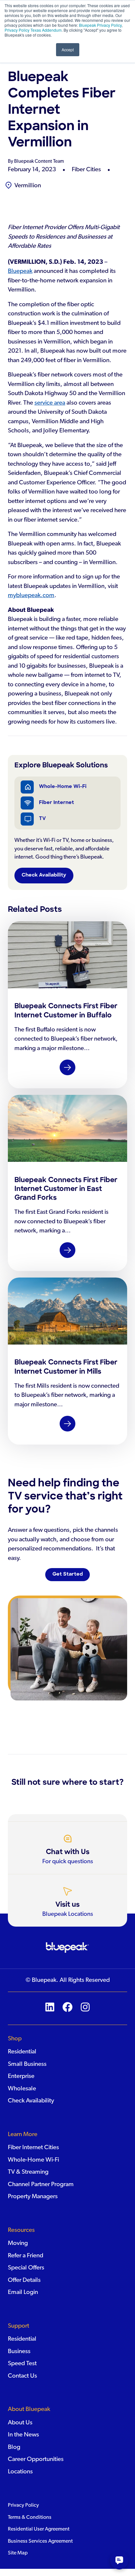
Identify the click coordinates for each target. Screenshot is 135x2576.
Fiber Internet (57, 803)
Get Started (68, 1574)
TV (42, 819)
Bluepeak (20, 271)
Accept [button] (68, 50)
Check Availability (44, 875)
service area (50, 403)
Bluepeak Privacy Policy (100, 25)
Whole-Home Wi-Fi (63, 787)
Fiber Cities (86, 169)
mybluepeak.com (31, 595)
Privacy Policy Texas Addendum (33, 30)
